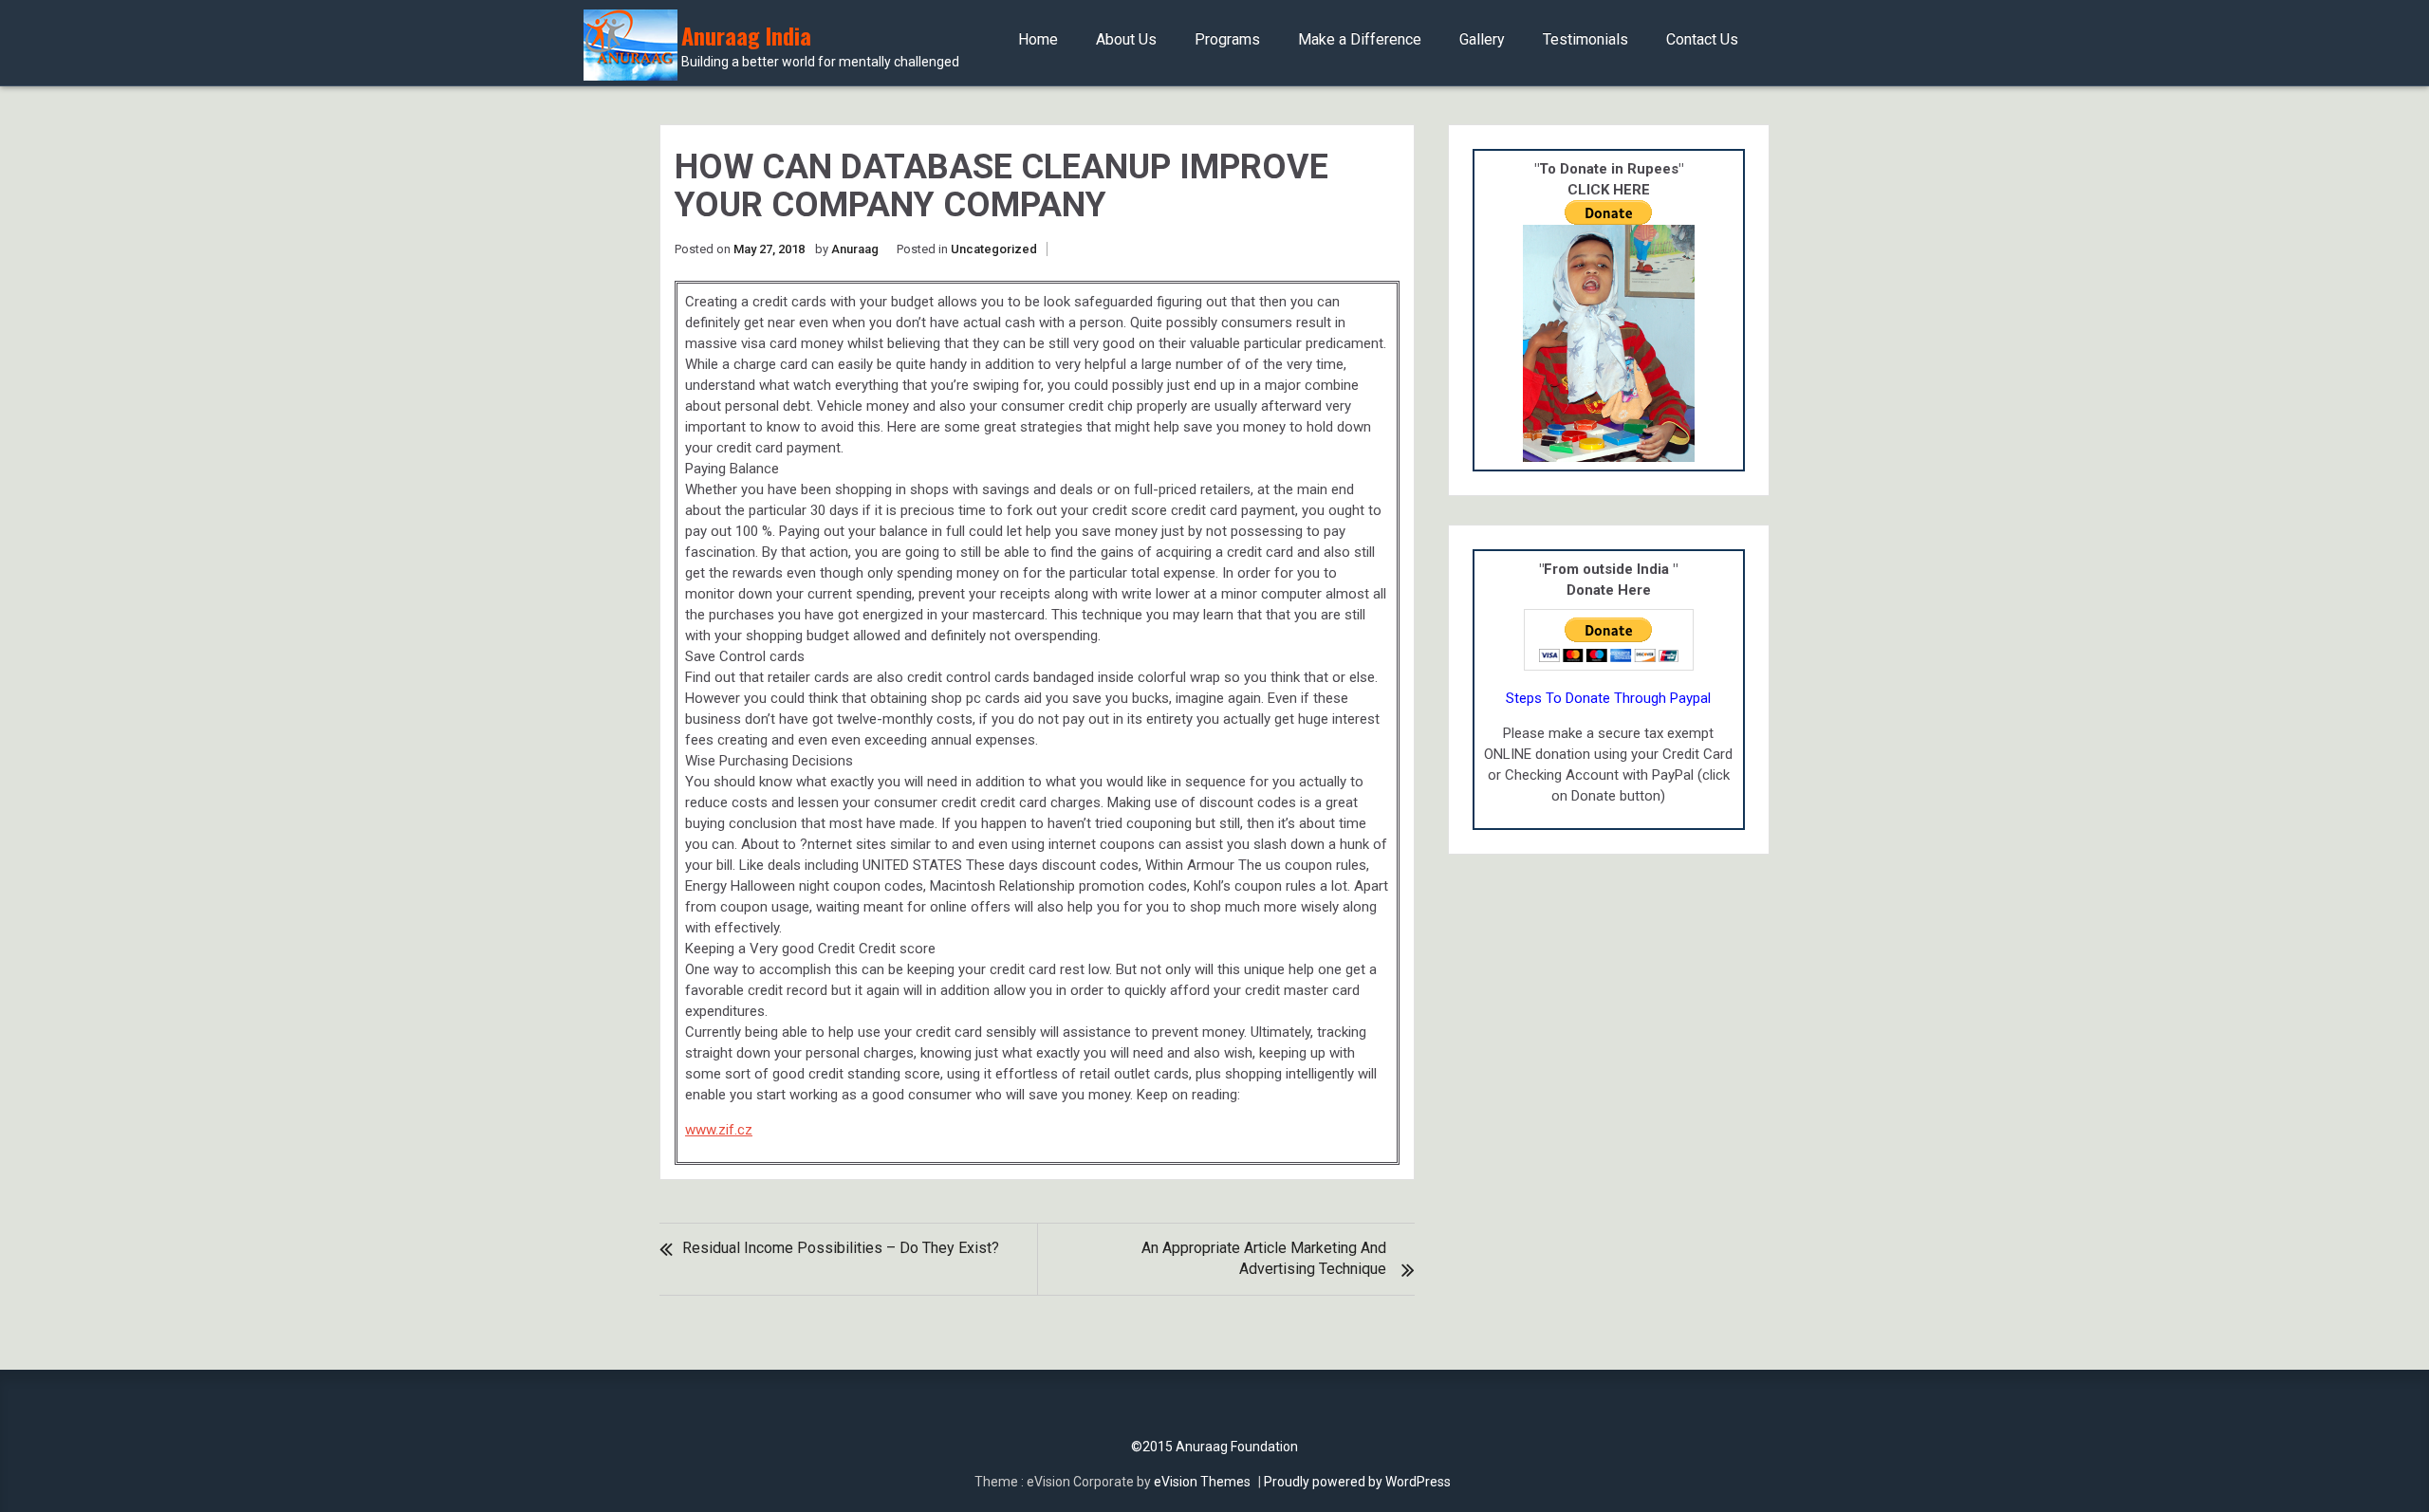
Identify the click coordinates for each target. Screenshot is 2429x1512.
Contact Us (1702, 39)
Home (1038, 39)
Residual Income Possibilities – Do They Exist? (841, 1248)
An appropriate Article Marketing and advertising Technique (1264, 1258)
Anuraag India (820, 46)
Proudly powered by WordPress (1357, 1482)
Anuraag (855, 249)
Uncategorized (994, 249)
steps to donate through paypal (1608, 698)
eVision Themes (1202, 1482)
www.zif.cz (719, 1130)
